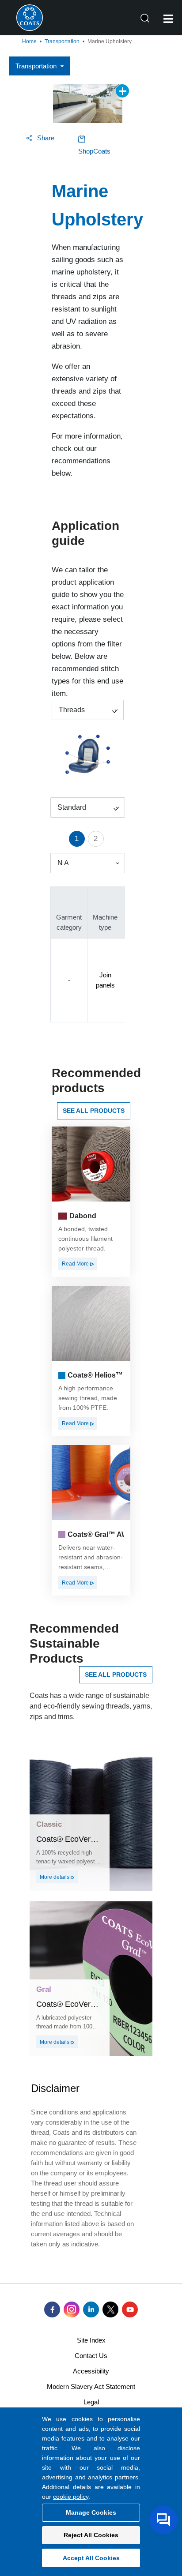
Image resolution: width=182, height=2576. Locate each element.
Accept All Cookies (91, 2558)
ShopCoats (94, 151)
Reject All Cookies (91, 2535)
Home (29, 41)
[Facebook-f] (52, 2309)
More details (55, 1877)
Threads (72, 710)
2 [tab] (96, 839)
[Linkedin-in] (91, 2309)
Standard (72, 807)
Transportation (62, 41)
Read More (76, 1264)
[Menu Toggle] (168, 19)
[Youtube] (130, 2309)
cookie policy (71, 2497)
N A (63, 863)
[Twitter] (110, 2309)
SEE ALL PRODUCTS (94, 1111)
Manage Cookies (91, 2512)
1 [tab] (77, 839)
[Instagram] (72, 2309)
